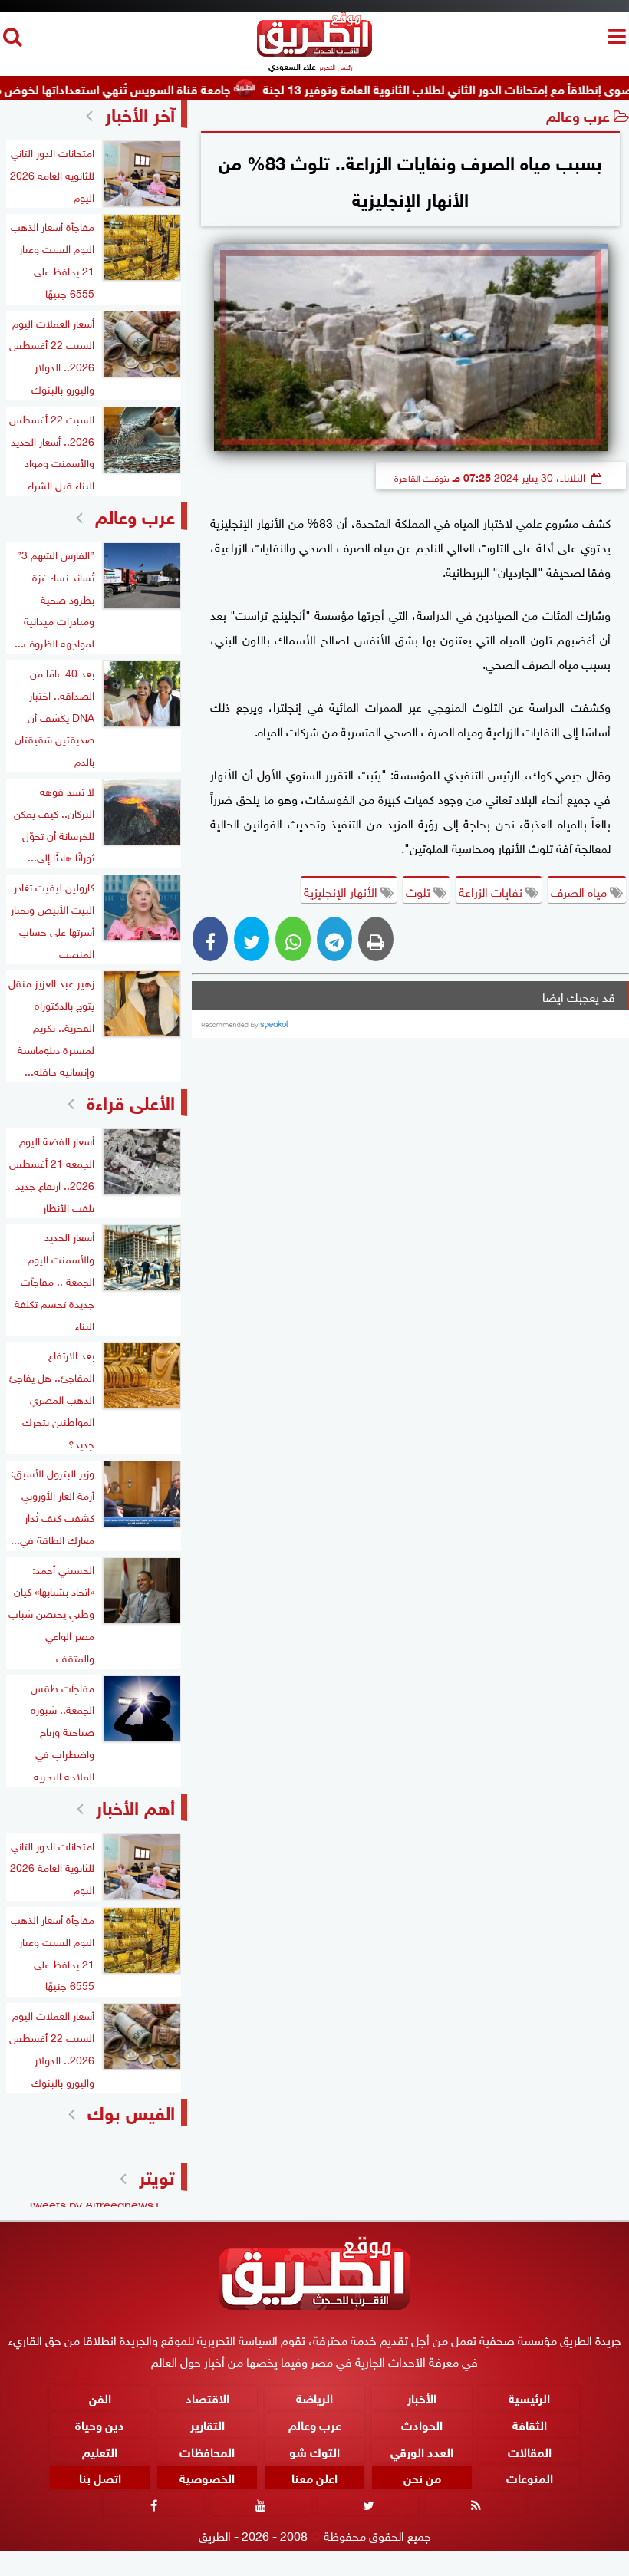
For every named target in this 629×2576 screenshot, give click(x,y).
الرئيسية (529, 2397)
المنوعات (530, 2477)
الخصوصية (207, 2477)
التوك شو (314, 2451)
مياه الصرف (580, 891)
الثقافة (530, 2424)
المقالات (530, 2451)
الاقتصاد (207, 2397)
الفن (100, 2397)
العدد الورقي (422, 2451)
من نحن (422, 2477)
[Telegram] (334, 939)
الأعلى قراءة (131, 1100)
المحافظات (207, 2451)
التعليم (100, 2451)
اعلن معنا (314, 2477)
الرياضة (314, 2397)
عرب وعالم (578, 115)
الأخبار (422, 2397)
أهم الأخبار (135, 1805)
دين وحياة (100, 2424)
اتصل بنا (100, 2477)
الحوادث (422, 2424)
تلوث (420, 891)
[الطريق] (314, 53)
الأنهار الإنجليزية (342, 891)
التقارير (207, 2424)
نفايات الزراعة (492, 891)
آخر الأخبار (140, 112)
